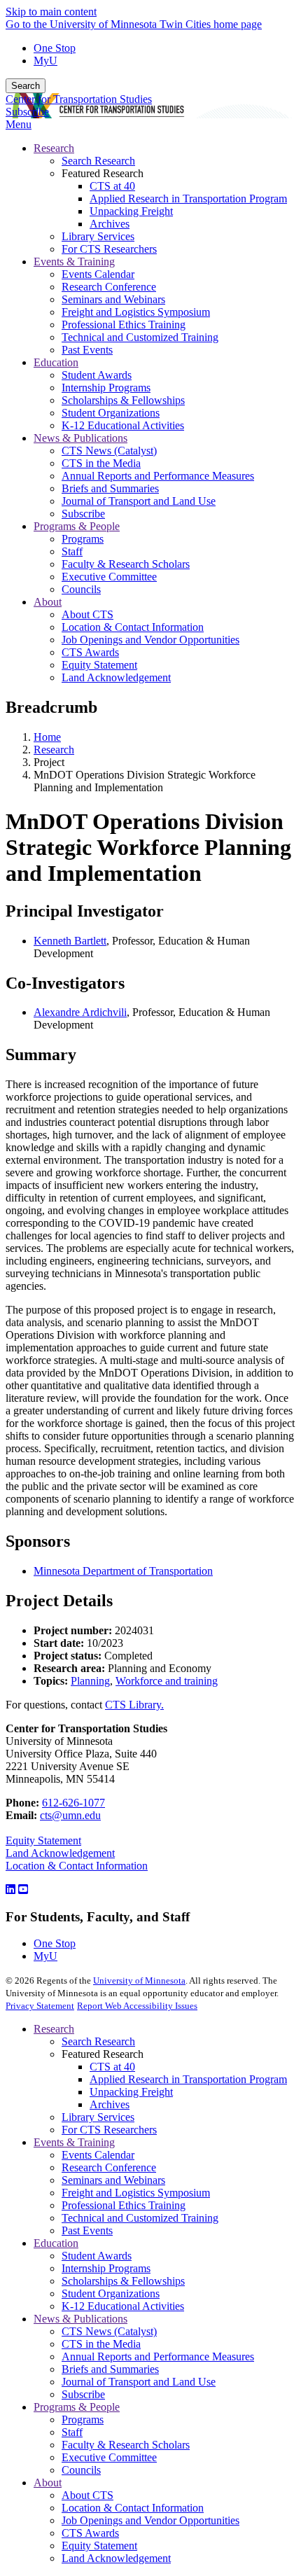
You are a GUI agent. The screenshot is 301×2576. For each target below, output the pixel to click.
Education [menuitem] (56, 362)
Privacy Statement (40, 2006)
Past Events (87, 2230)
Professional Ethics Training (124, 2205)
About (48, 2483)
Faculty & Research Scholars (126, 2445)
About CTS (87, 2495)
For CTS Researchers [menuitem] (109, 249)
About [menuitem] (48, 602)
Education (56, 2243)
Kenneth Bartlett (70, 941)
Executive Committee (109, 2457)
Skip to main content (51, 12)
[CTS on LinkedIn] (10, 1889)
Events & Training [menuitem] (74, 262)
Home (47, 737)
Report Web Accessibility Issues (137, 2006)
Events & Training (74, 2142)
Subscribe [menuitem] (83, 514)
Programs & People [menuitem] (77, 526)
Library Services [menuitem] (98, 236)
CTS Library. (134, 1705)
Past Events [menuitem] (87, 350)
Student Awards (97, 2256)
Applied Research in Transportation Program (188, 2079)
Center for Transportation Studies (79, 99)
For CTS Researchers (109, 2130)
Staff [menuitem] (72, 551)
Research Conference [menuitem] (109, 287)
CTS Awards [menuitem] (90, 652)
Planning (90, 1681)
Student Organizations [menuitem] (111, 413)
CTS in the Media (101, 2344)
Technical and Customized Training (140, 2218)
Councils (81, 2470)
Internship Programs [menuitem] (106, 388)
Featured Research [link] (103, 173)
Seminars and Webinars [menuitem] (113, 299)
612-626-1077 (73, 1803)
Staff (72, 2432)
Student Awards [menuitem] (97, 375)
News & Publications (80, 2319)
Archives (110, 2104)
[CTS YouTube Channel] (23, 1889)
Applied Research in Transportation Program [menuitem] (188, 199)
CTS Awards (90, 2533)
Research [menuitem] (54, 148)
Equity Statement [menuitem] (99, 665)
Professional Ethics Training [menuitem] (124, 325)
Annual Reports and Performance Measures (158, 2356)
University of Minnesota (139, 1980)
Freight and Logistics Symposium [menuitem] (136, 312)
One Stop (55, 48)
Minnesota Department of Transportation (123, 1571)
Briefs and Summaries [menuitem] (110, 488)
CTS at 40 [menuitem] (112, 186)
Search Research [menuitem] (98, 161)
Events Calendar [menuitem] (98, 274)
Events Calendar (98, 2155)
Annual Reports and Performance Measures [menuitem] (158, 476)
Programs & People (77, 2407)
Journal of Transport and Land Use (139, 2382)
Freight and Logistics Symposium (136, 2193)
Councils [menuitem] (81, 589)
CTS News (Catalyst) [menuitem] (109, 451)
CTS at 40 (112, 2067)
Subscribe (27, 112)
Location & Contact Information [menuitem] (133, 627)
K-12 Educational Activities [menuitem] (123, 425)
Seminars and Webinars (113, 2180)
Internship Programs (106, 2268)
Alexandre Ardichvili (80, 1012)
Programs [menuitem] (83, 539)
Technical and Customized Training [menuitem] (140, 337)
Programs (83, 2420)
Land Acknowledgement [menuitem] (116, 677)
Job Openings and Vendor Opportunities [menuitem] (150, 640)
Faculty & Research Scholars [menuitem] (126, 564)
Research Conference (109, 2167)
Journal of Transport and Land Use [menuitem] (139, 501)
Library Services (98, 2117)
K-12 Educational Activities (123, 2306)
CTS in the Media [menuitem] (101, 463)
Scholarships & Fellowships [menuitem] (123, 400)
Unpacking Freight (131, 2092)
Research (54, 750)
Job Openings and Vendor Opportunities (150, 2520)
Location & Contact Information (77, 1866)
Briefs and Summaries (110, 2369)
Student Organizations (111, 2293)
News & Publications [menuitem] (80, 438)
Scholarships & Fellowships (123, 2281)
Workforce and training (167, 1681)
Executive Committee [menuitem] (109, 577)
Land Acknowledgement (60, 1853)
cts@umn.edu (70, 1815)
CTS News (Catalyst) (109, 2331)
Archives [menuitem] (110, 224)
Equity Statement (43, 1840)
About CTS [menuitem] (87, 614)
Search (26, 86)
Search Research (98, 2041)
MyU (45, 61)
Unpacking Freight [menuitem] (131, 211)
